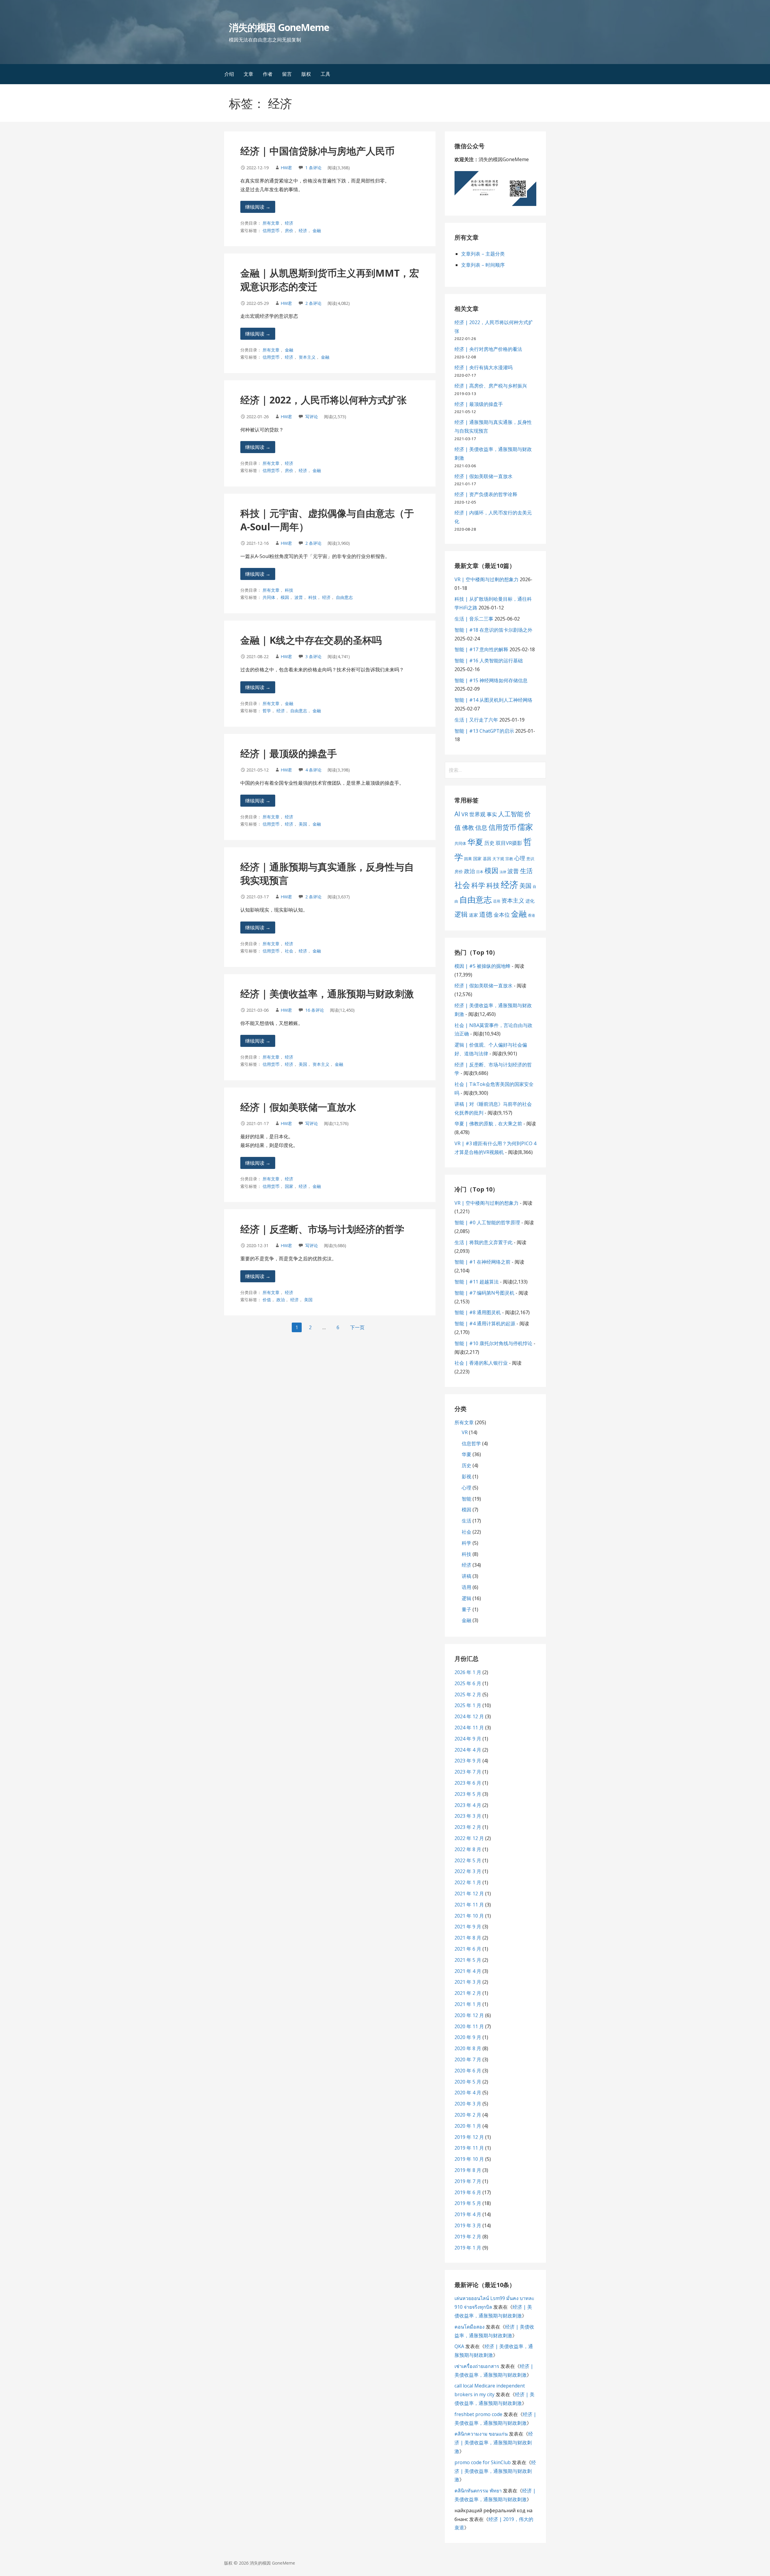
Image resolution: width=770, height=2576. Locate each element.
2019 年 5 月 (468, 2203)
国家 (289, 1186)
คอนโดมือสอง (470, 2327)
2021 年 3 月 (468, 1982)
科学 (478, 885)
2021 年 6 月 (468, 1949)
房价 (289, 230)
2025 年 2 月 (468, 1694)
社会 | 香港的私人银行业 (481, 1363)
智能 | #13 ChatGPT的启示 (484, 731)
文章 (248, 74)
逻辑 (461, 914)
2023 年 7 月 (468, 1772)
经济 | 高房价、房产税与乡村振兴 (491, 386)
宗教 (509, 859)
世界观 (477, 814)
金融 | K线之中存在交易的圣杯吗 (311, 640)
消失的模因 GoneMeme (279, 27)
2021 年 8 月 (468, 1938)
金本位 (502, 915)
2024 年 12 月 (469, 1716)
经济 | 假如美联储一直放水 (298, 1107)
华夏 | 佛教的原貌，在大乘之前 (488, 1124)
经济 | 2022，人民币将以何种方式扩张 (323, 400)
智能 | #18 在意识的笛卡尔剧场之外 (493, 630)
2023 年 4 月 (468, 1805)
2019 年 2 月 (468, 2237)
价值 (267, 1300)
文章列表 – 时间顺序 (483, 265)
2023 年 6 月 (468, 1783)
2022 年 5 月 (468, 1860)
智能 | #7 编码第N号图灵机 (484, 1293)
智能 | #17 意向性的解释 (481, 649)
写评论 (312, 417)
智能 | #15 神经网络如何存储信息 (491, 680)
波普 (299, 597)
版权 (306, 74)
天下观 (498, 859)
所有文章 (271, 223)
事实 (492, 814)
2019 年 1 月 (468, 2248)
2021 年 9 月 (468, 1927)
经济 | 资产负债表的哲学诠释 (486, 494)
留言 (287, 74)
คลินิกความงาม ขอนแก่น (481, 2434)
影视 (467, 1477)
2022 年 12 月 (469, 1838)
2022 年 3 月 (468, 1871)
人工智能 (511, 814)
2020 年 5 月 (468, 2082)
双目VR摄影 (509, 843)
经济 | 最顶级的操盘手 (289, 753)
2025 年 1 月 (468, 1705)
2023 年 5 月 (468, 1794)
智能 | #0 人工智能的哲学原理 (487, 1222)
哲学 (267, 711)
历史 (489, 843)
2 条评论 (313, 303)
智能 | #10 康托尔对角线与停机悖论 (493, 1343)
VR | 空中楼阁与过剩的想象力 (487, 579)
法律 (503, 872)
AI (457, 814)
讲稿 (467, 1576)
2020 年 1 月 (468, 2126)
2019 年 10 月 (469, 2159)
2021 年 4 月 (468, 1971)
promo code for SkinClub (483, 2462)
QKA (459, 2346)
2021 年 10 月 (469, 1916)
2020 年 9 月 (468, 2037)
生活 (526, 871)
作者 (268, 74)
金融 (317, 230)
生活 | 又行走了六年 (476, 720)
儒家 (525, 827)
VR (465, 814)
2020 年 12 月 (469, 2015)
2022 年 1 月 (468, 1882)
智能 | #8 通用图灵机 (478, 1312)
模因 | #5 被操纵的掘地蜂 (482, 966)
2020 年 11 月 (469, 2026)
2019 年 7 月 (468, 2181)
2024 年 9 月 (468, 1739)
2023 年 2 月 (468, 1827)
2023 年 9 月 (468, 1761)
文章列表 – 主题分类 (483, 254)
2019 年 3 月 (468, 2225)
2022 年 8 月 (468, 1849)
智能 (467, 1499)
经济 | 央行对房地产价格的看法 (488, 349)
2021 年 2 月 (468, 1993)
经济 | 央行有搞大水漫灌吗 (484, 367)
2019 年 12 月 (469, 2137)
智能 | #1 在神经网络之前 (482, 1262)
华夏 (475, 842)
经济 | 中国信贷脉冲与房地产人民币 (317, 151)
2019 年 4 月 (468, 2214)
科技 (289, 590)
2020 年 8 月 (468, 2048)
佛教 (468, 828)
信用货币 (271, 230)
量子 (467, 1609)
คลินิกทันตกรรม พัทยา (478, 2491)
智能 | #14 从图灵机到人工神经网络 (493, 700)
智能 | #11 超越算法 (477, 1282)
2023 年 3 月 (468, 1816)
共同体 (269, 597)
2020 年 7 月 (468, 2059)
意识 (530, 859)
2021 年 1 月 (468, 2004)
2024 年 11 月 (469, 1728)
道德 (486, 914)
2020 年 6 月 (468, 2071)
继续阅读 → (258, 207)
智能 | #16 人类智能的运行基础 (489, 661)
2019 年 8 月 (468, 2170)
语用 (497, 901)
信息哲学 (471, 1443)
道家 (473, 915)
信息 (481, 828)
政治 (281, 1300)
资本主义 (307, 357)
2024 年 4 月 (468, 1750)
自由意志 (344, 597)
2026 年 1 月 (468, 1672)
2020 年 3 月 (468, 2104)
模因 (285, 597)
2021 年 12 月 (469, 1894)
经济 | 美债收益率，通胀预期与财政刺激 (327, 994)
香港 (531, 915)
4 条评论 (313, 770)
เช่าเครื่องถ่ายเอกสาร (477, 2366)
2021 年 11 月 (469, 1905)
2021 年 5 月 (468, 1960)
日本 (480, 872)
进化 (530, 901)
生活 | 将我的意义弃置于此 (484, 1242)
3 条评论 (313, 656)
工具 (325, 74)
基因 (487, 859)
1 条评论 (313, 168)
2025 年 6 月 (468, 1683)
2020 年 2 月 (468, 2115)
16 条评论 (315, 1010)
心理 (520, 858)
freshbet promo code (478, 2414)
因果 (468, 859)
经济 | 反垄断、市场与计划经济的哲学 (322, 1229)
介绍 (229, 74)
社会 (289, 951)
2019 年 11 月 (469, 2148)
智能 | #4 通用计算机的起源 (485, 1323)
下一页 (357, 1327)
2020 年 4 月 (468, 2093)
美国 (303, 824)
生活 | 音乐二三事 (474, 619)
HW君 (286, 168)
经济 (289, 223)
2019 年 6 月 (468, 2192)
